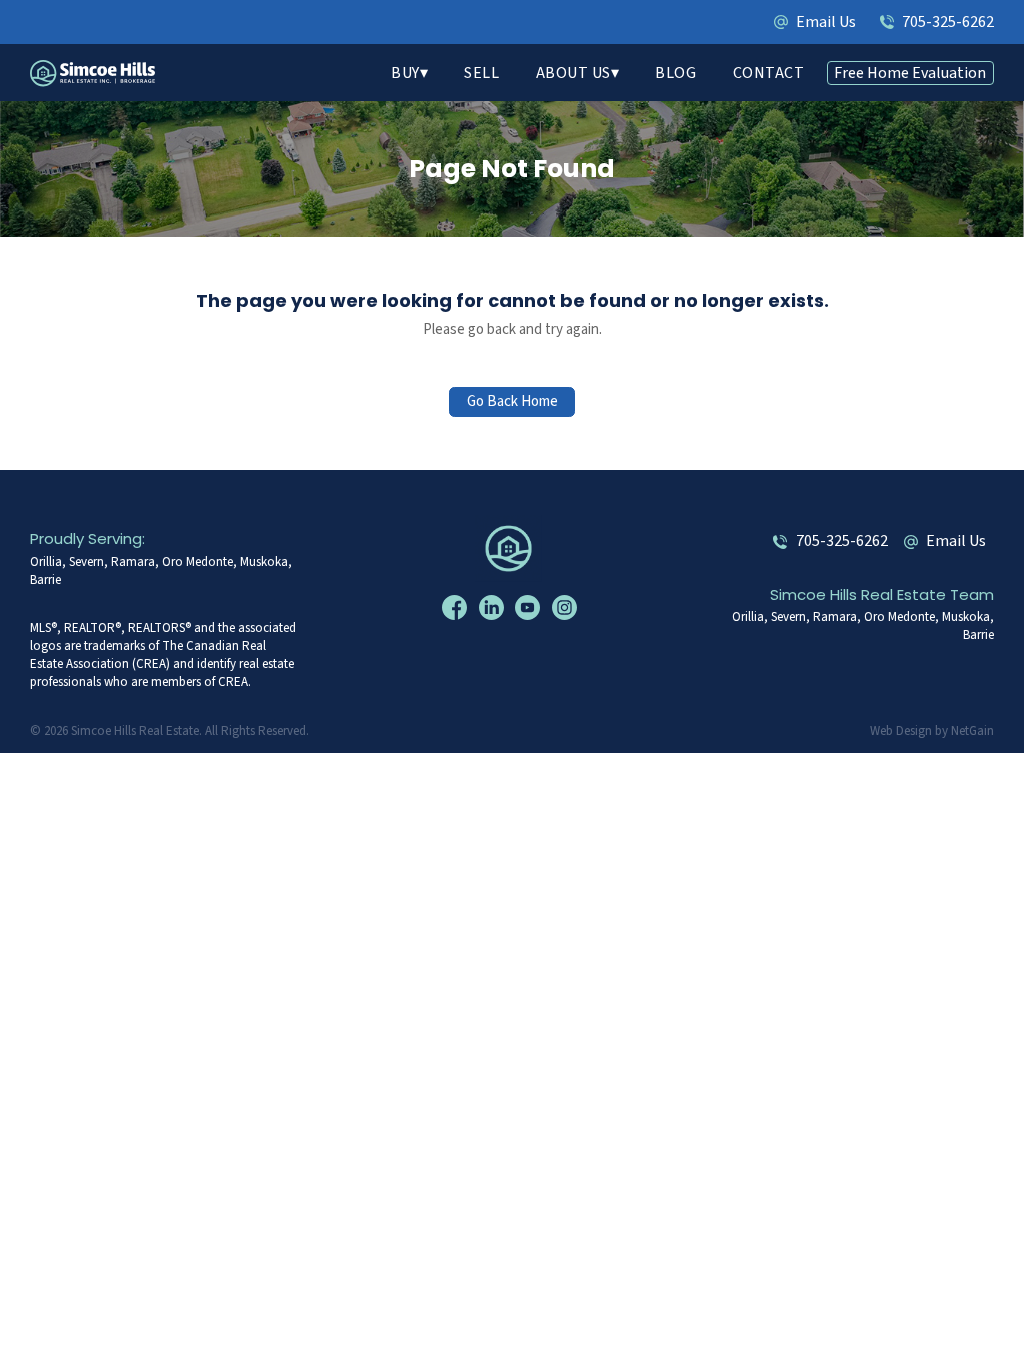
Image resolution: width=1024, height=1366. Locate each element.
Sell (481, 73)
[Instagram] (567, 607)
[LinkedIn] (494, 607)
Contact (769, 73)
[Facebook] (457, 607)
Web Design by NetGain (932, 731)
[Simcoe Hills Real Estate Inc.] (512, 547)
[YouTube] (530, 607)
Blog (675, 73)
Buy (405, 73)
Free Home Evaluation (910, 73)
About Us (573, 73)
